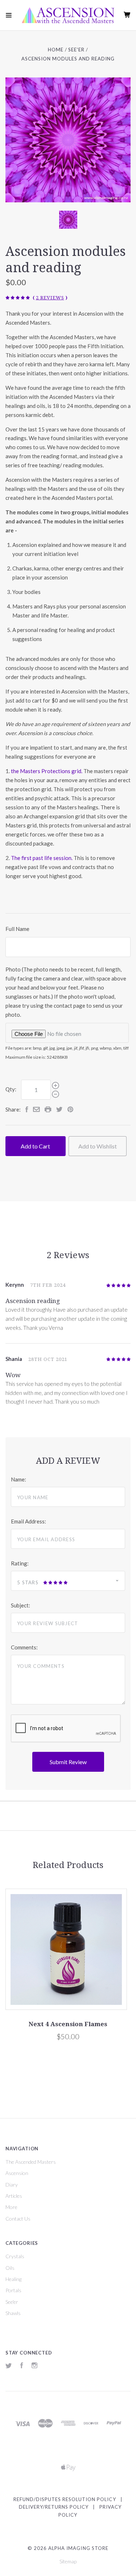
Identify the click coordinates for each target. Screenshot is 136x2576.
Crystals (15, 2256)
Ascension (17, 2173)
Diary (12, 2185)
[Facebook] (22, 2366)
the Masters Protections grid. (47, 771)
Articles (14, 2196)
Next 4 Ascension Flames (68, 2024)
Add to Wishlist (98, 1146)
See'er (12, 2302)
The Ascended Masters (31, 2162)
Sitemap (68, 2561)
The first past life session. (42, 858)
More (11, 2207)
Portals (13, 2290)
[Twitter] (9, 2366)
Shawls (13, 2313)
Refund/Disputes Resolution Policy (65, 2499)
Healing (13, 2279)
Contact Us (18, 2219)
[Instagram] (34, 2366)
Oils (10, 2268)
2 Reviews (50, 298)
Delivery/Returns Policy (54, 2507)
